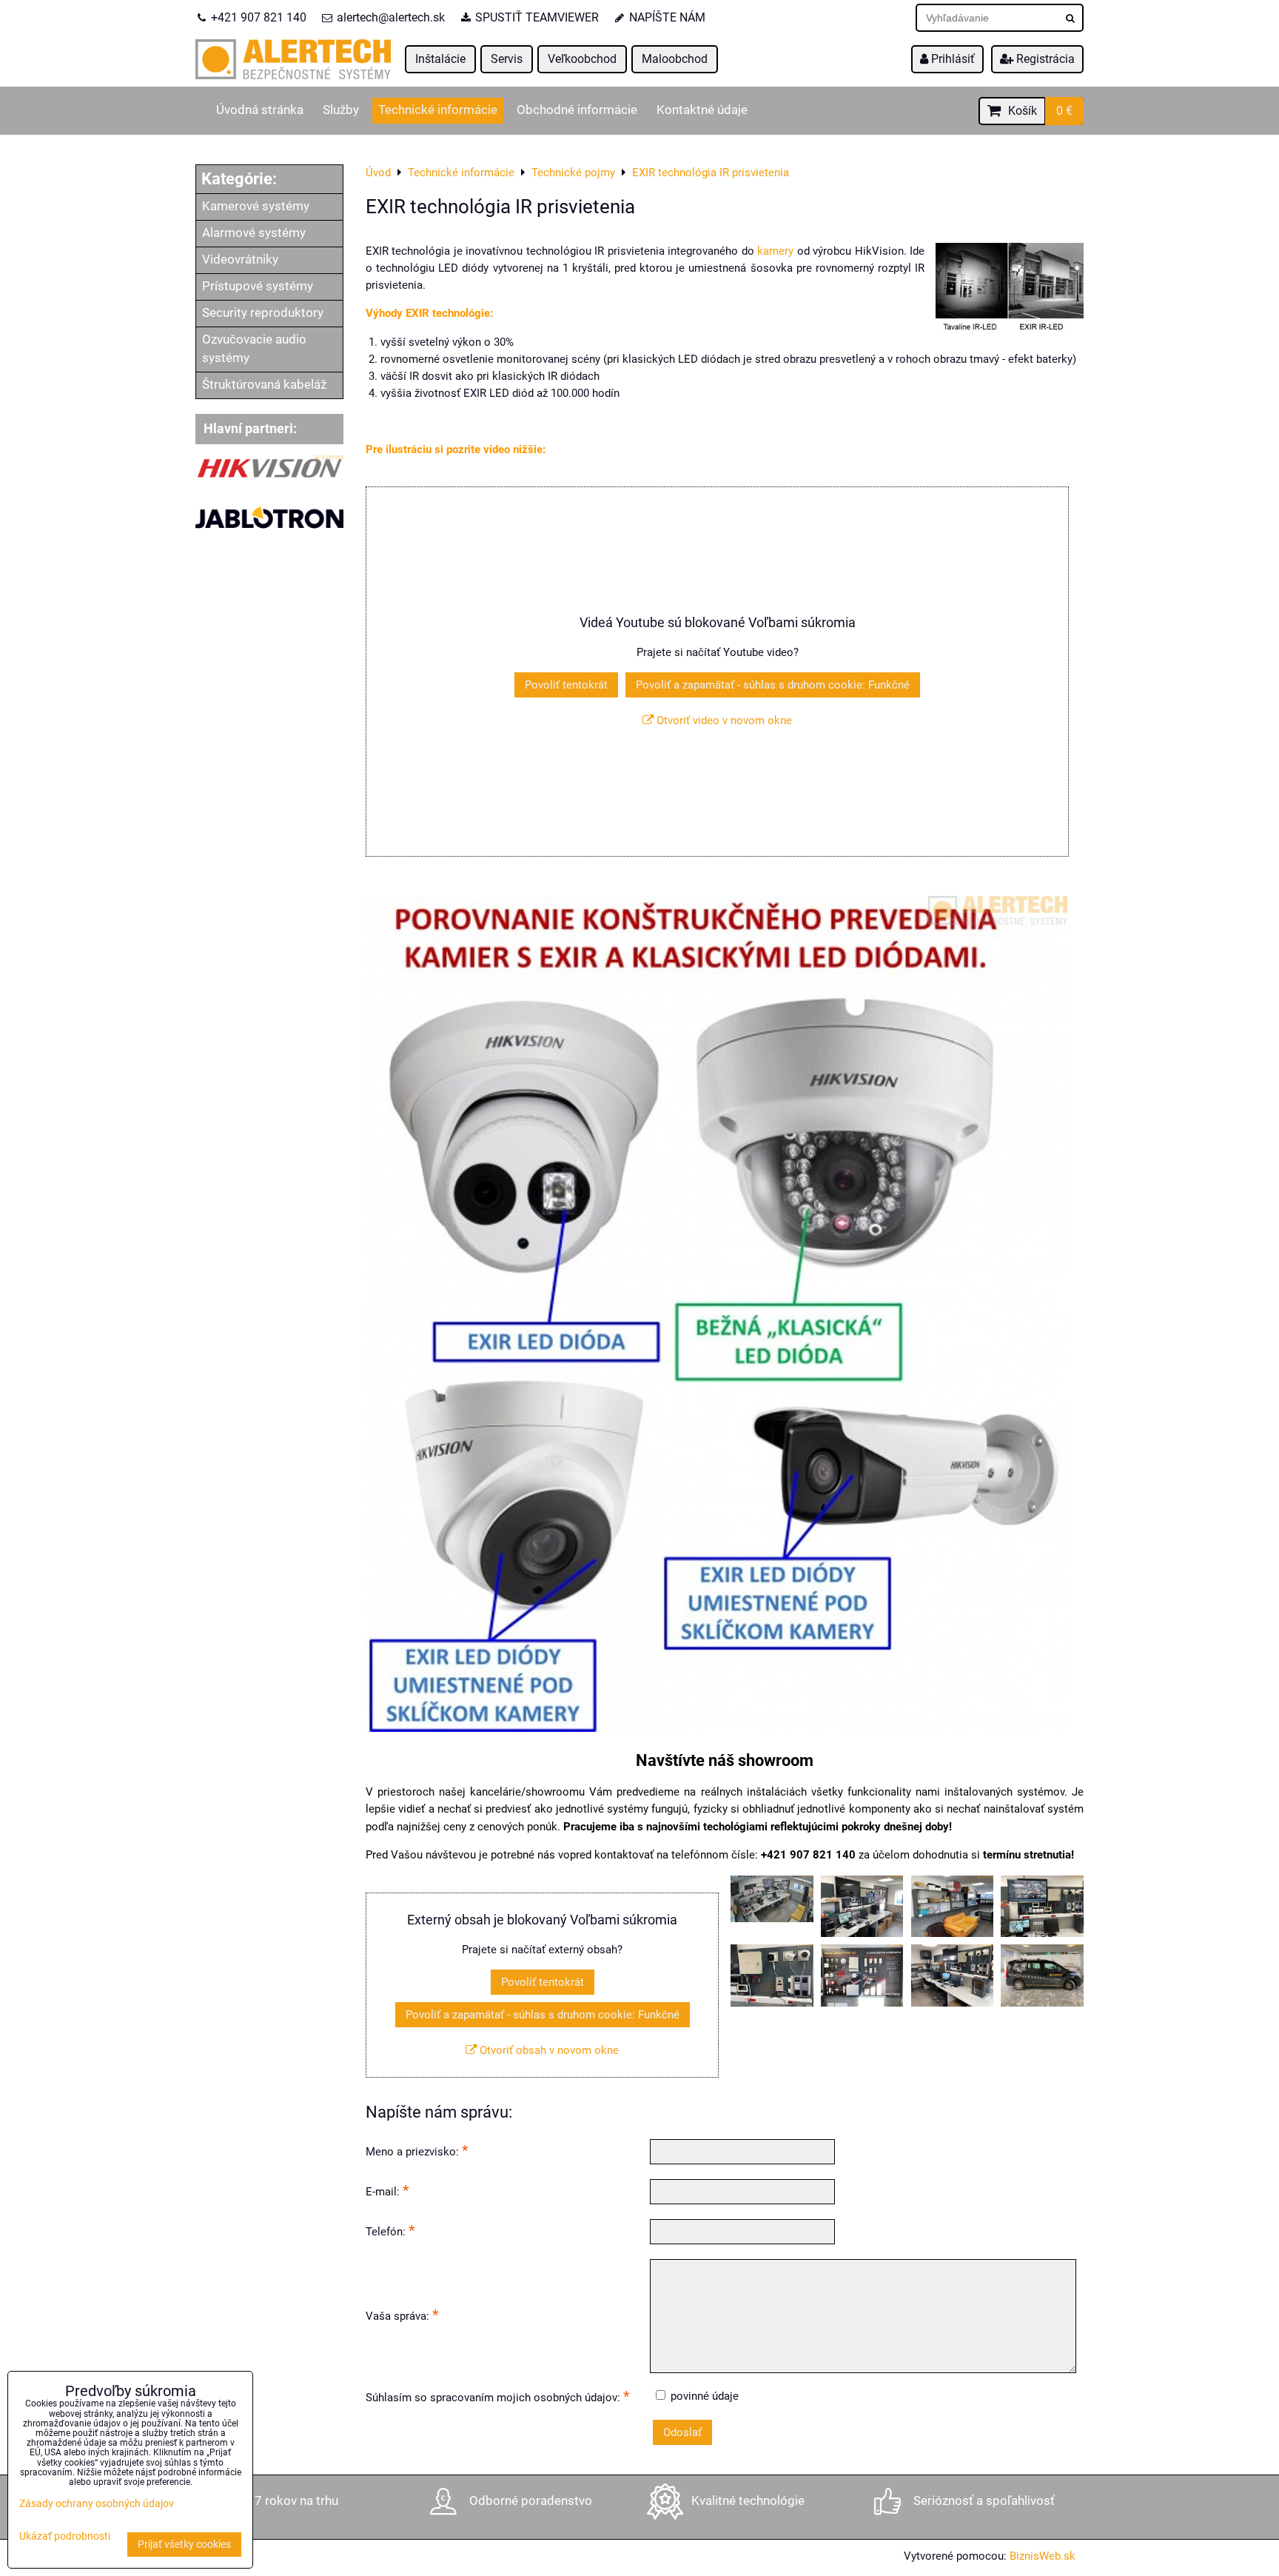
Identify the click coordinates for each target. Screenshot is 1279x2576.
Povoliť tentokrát (566, 685)
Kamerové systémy (256, 206)
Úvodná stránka (260, 110)
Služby (341, 110)
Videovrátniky (240, 260)
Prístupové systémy (258, 286)
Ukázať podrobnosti (65, 2537)
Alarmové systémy (254, 233)
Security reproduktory (263, 313)
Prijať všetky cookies (184, 2545)
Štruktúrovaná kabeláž (264, 385)
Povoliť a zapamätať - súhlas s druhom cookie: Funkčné (773, 685)
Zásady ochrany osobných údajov (97, 2504)
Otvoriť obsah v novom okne (548, 2050)
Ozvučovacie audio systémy (254, 349)
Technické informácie (438, 110)
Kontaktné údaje (702, 110)
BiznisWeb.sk (1043, 2556)
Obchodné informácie (577, 110)
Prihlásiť (951, 59)
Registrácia (1044, 59)
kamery (775, 251)
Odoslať (682, 2432)
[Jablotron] (269, 535)
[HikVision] (269, 477)
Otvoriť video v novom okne (723, 720)
